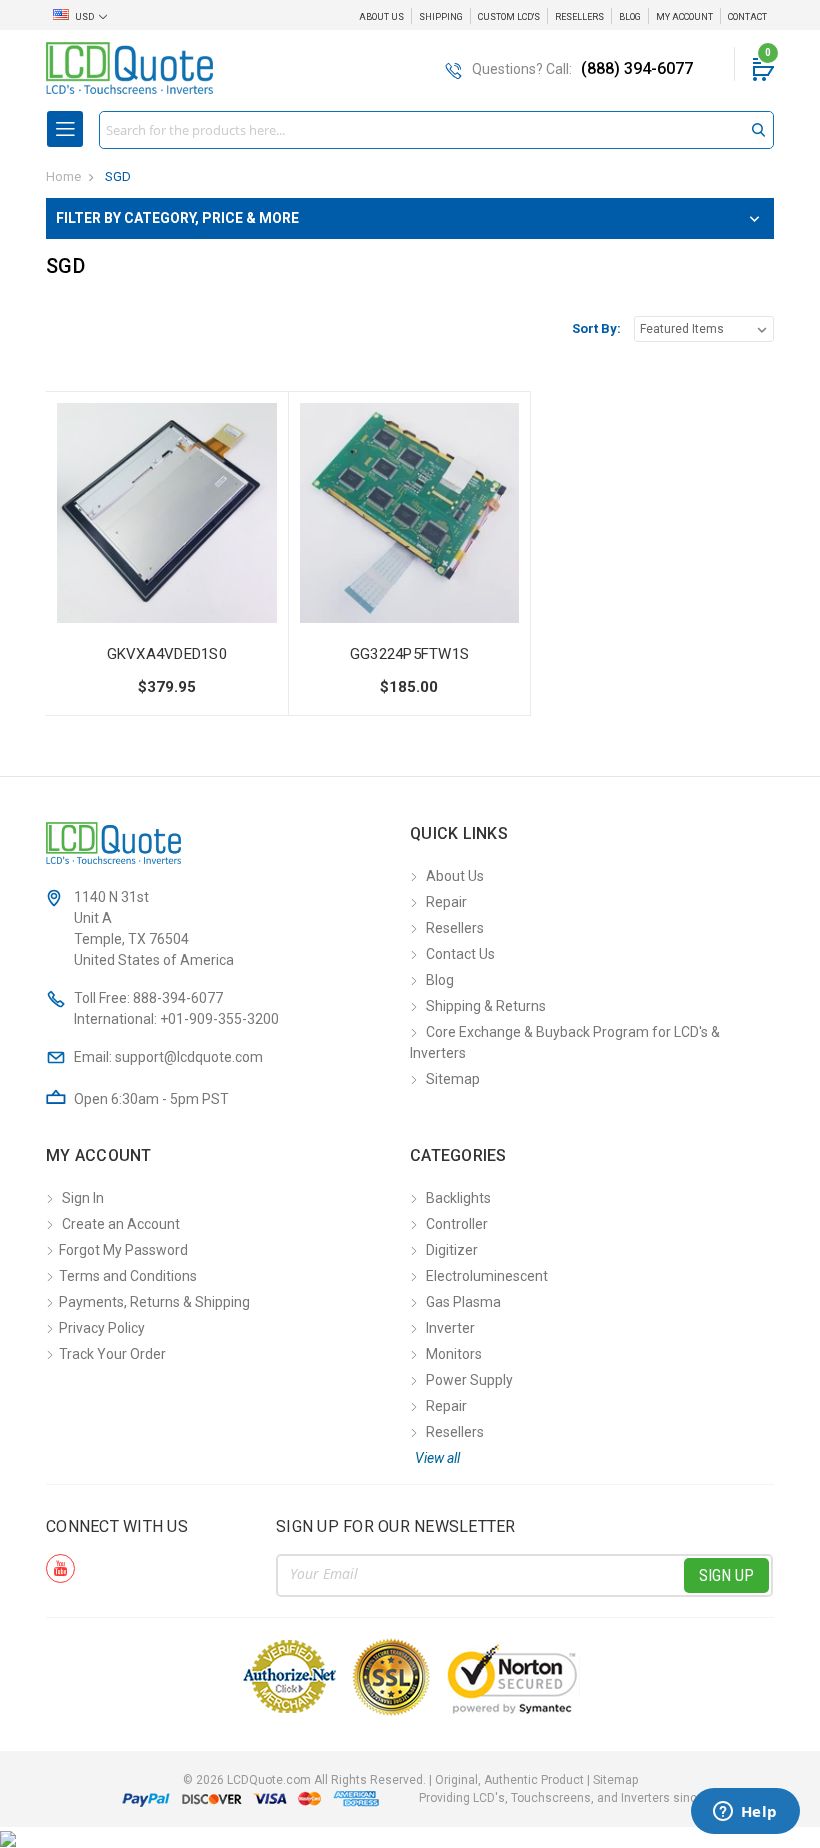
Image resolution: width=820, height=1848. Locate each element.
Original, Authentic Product (509, 1780)
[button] (410, 218)
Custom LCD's (509, 17)
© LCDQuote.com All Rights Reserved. (410, 1780)
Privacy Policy (102, 1328)
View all (437, 1458)
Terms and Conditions (128, 1276)
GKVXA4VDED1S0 (167, 654)
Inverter (450, 1328)
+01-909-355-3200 (219, 1019)
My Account (684, 17)
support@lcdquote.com (189, 1057)
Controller (457, 1224)
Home (63, 176)
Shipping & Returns (486, 1006)
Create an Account (121, 1224)
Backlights (458, 1198)
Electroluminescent (487, 1276)
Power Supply (469, 1380)
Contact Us (460, 954)
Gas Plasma (463, 1302)
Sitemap (453, 1079)
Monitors (454, 1354)
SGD (118, 176)
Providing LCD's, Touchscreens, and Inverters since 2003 (577, 1798)
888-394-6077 (178, 998)
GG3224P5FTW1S (409, 654)
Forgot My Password (123, 1250)
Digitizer (452, 1250)
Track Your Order (112, 1354)
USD (84, 17)
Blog (630, 17)
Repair (446, 902)
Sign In (83, 1198)
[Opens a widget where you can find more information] (745, 1813)
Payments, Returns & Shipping (154, 1302)
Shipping (441, 17)
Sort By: (596, 328)
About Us (381, 17)
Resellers (579, 17)
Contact (747, 17)
